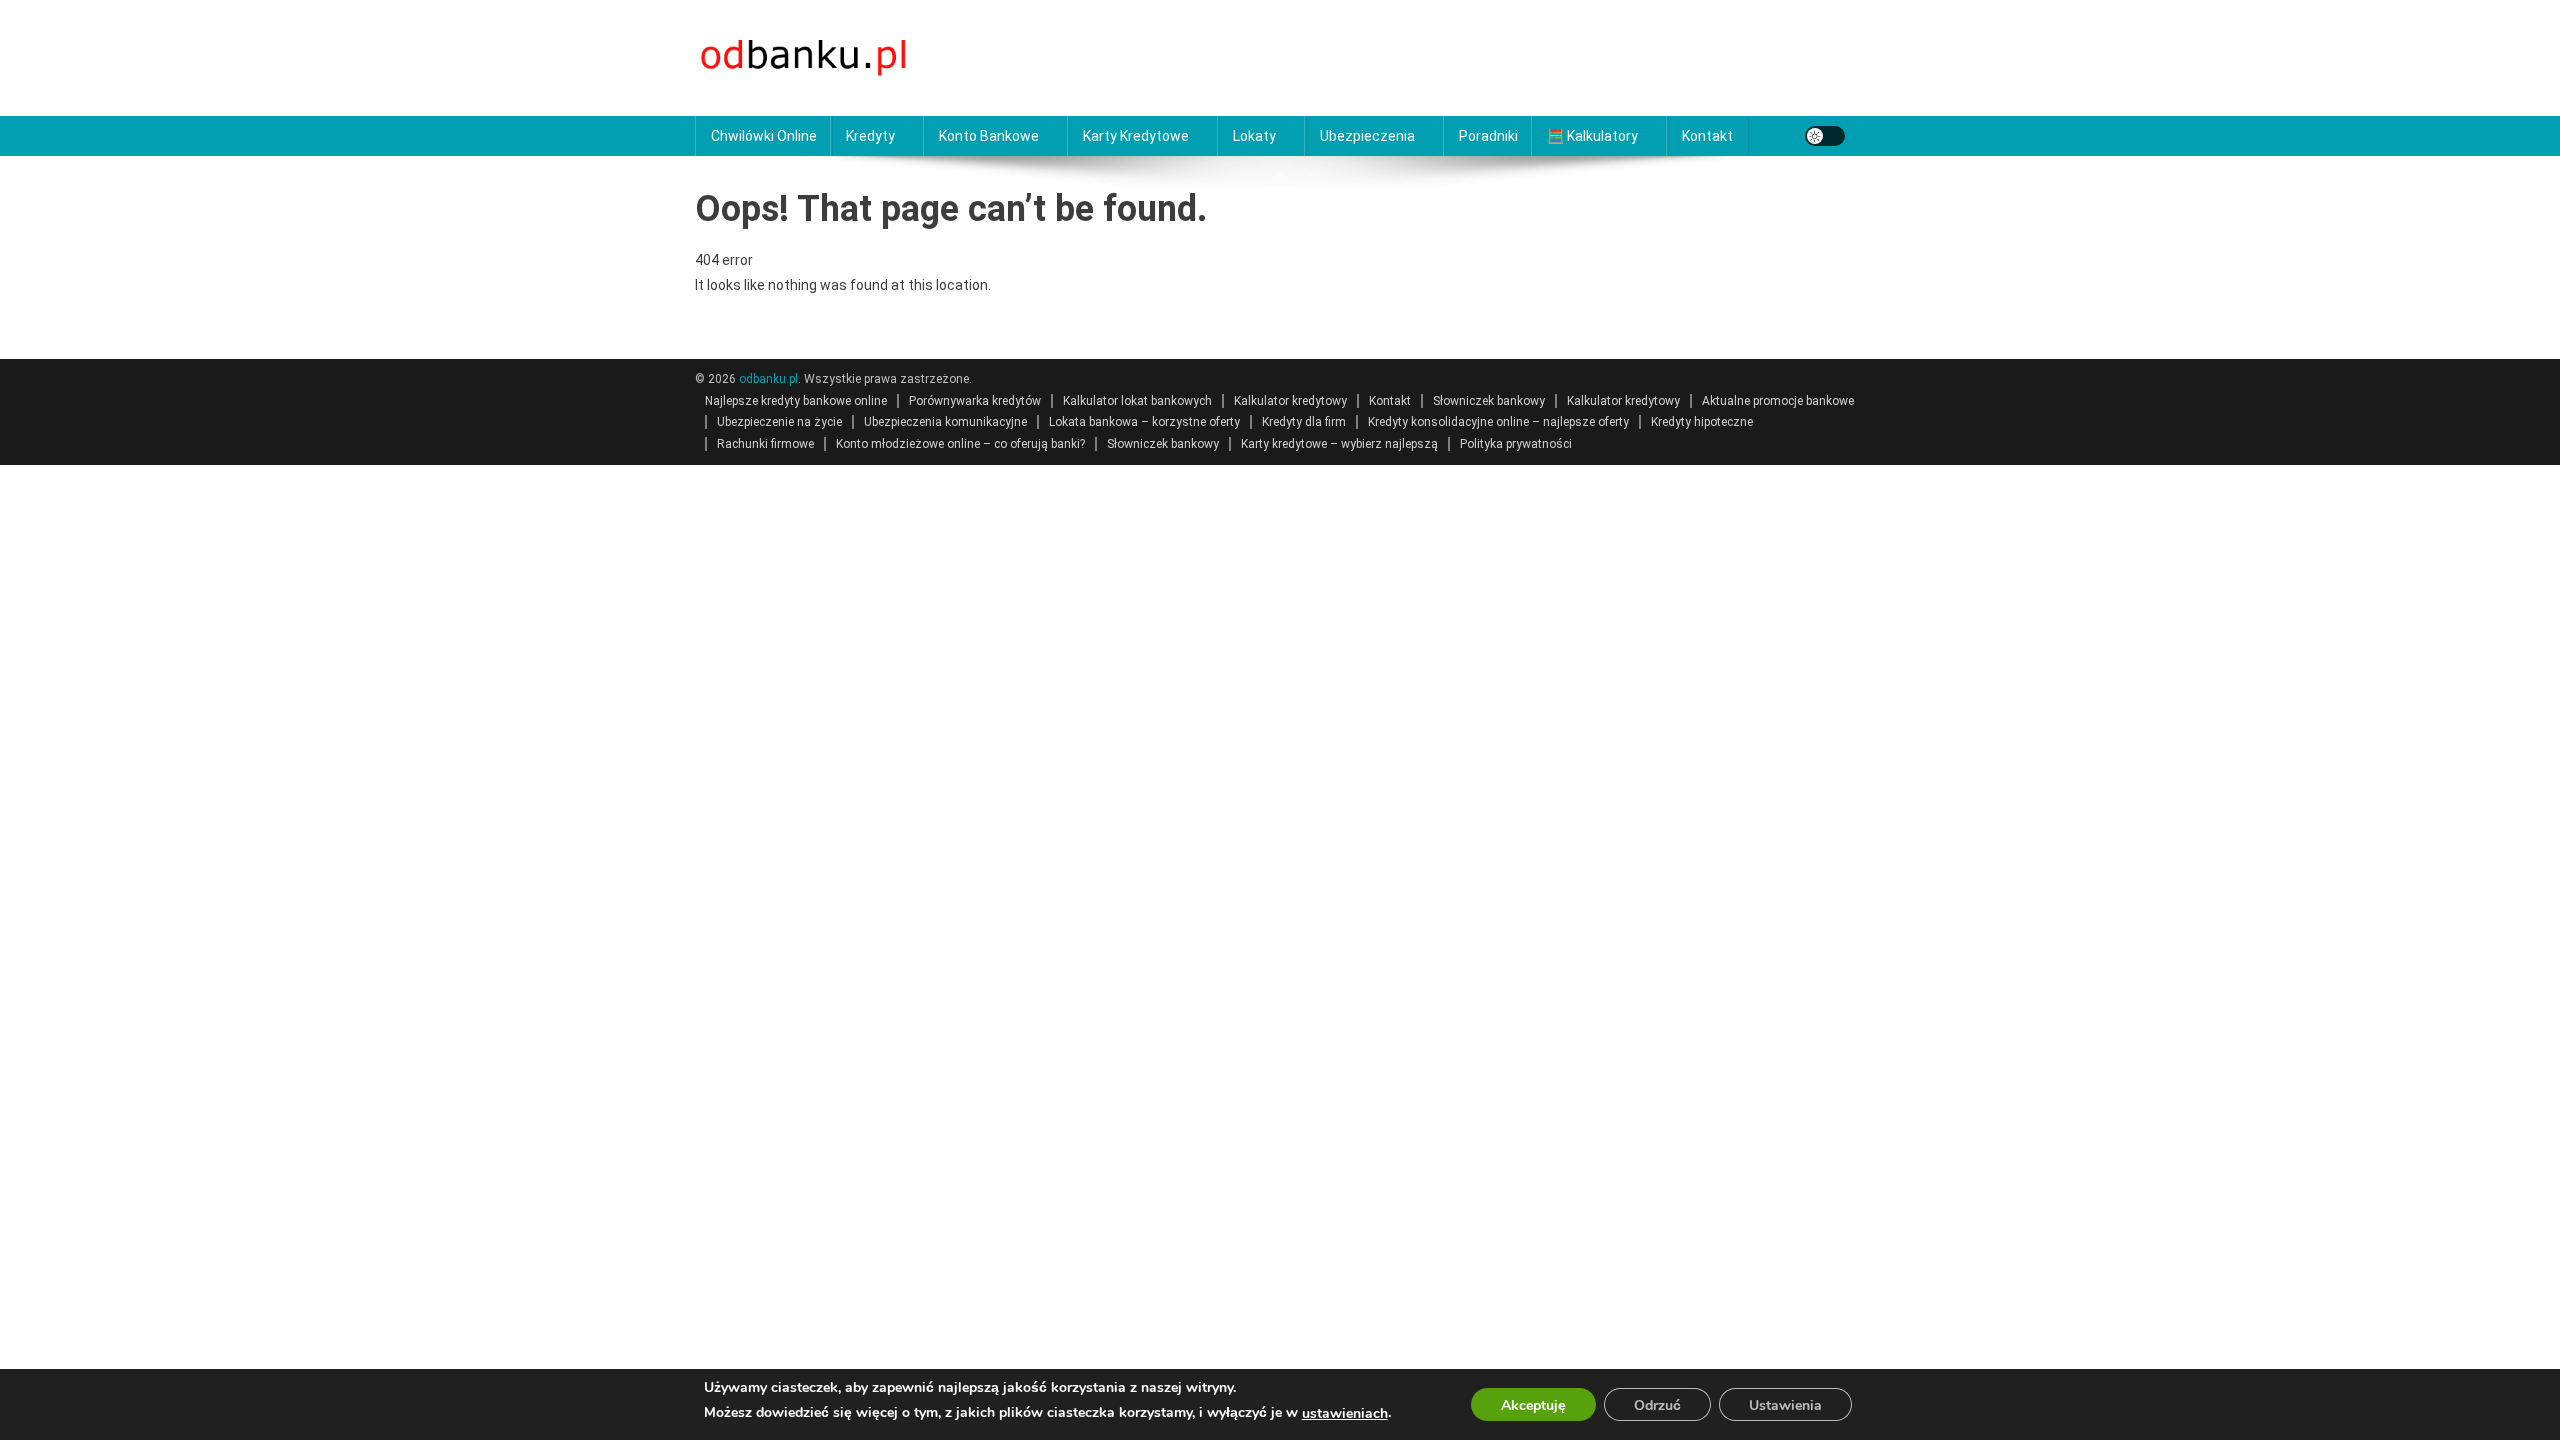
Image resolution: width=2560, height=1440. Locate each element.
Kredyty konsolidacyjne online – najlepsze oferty (1498, 422)
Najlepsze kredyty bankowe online (796, 401)
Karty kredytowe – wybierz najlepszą (1339, 444)
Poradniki (1488, 136)
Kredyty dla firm (1304, 422)
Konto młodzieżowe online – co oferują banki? (960, 444)
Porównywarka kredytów (975, 401)
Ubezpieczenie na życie (779, 422)
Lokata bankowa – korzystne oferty (1144, 422)
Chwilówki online (764, 136)
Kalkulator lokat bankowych (1137, 401)
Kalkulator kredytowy (1290, 401)
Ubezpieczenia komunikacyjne (945, 422)
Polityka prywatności (1516, 444)
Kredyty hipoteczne (1702, 422)
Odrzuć (1657, 1405)
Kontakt (1707, 136)
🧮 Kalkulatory (1592, 136)
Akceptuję (1533, 1405)
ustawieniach (1345, 1413)
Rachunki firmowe (765, 444)
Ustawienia (1785, 1405)
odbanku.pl (768, 379)
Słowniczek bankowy (1489, 401)
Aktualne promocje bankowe (1778, 401)
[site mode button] (1825, 136)
